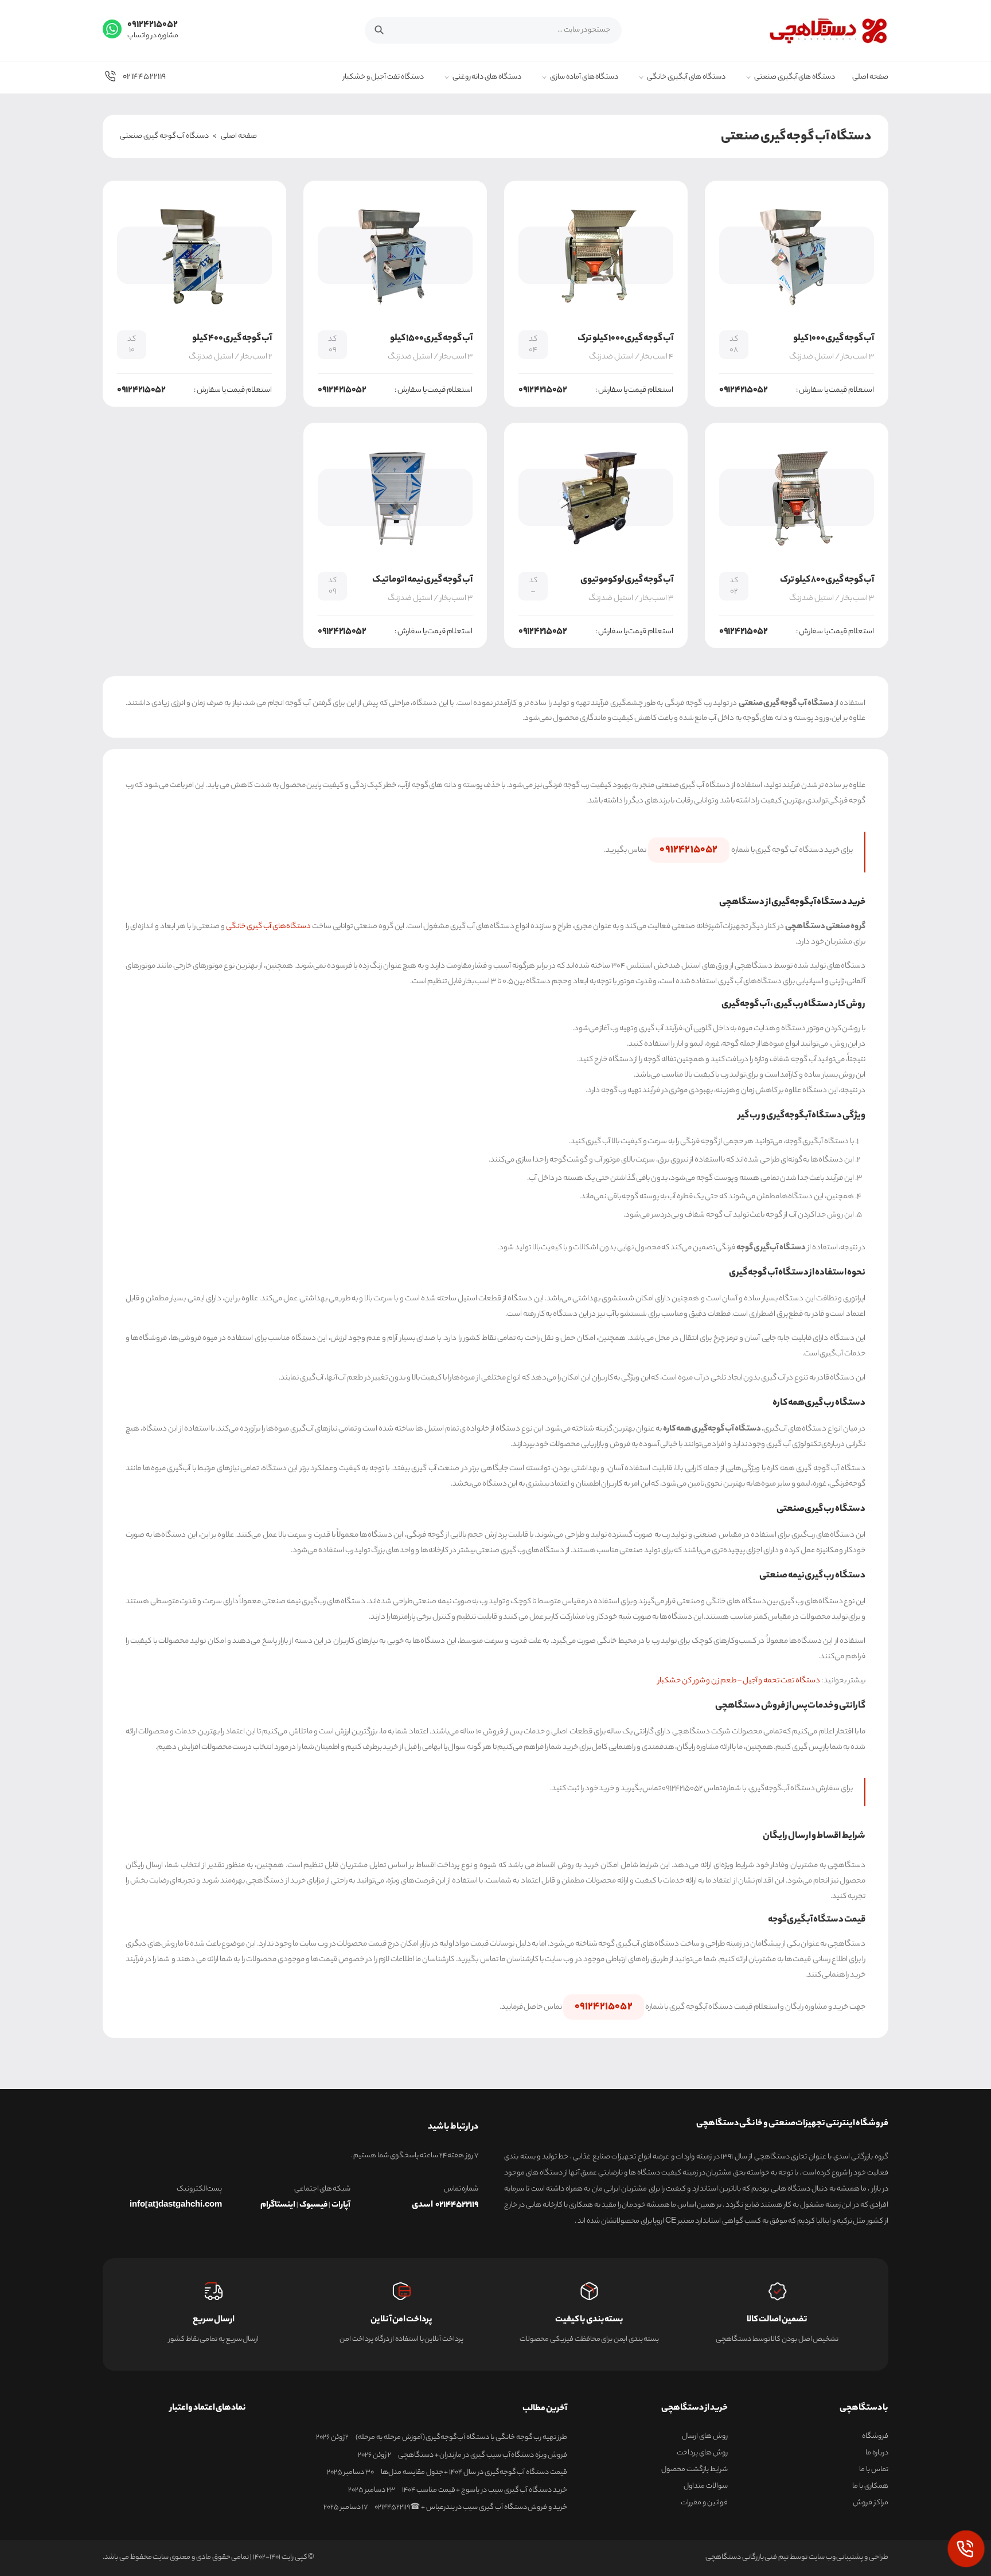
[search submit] (385, 29)
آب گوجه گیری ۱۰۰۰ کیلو (834, 339)
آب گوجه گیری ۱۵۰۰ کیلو (431, 339)
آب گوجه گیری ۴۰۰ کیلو (232, 339)
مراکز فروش (871, 2503)
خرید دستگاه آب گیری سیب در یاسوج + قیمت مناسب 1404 (485, 2491)
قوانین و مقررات (704, 2503)
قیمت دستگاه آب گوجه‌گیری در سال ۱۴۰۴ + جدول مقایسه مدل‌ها (474, 2473)
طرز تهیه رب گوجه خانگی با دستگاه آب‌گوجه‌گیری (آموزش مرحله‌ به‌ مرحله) (461, 2438)
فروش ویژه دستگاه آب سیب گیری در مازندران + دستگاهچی (483, 2456)
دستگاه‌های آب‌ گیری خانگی (268, 927)
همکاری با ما (870, 2487)
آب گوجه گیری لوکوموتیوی (627, 580)
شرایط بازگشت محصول (695, 2470)
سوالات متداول (706, 2487)
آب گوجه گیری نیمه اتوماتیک (422, 580)
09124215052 (688, 850)
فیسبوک (313, 2205)
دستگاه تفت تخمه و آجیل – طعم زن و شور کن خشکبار (739, 1681)
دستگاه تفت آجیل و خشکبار (383, 78)
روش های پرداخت (702, 2453)
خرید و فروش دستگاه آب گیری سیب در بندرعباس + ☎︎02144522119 (471, 2508)
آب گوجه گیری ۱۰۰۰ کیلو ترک (625, 339)
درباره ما (877, 2453)
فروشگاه (875, 2437)
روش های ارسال (705, 2437)
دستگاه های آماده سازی (584, 78)
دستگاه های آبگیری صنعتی (795, 78)
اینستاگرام (278, 2205)
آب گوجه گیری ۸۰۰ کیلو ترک (827, 580)
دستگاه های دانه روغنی (487, 78)
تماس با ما (874, 2470)
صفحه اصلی (870, 78)
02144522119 (144, 77)
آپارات (341, 2205)
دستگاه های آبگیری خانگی (686, 78)
